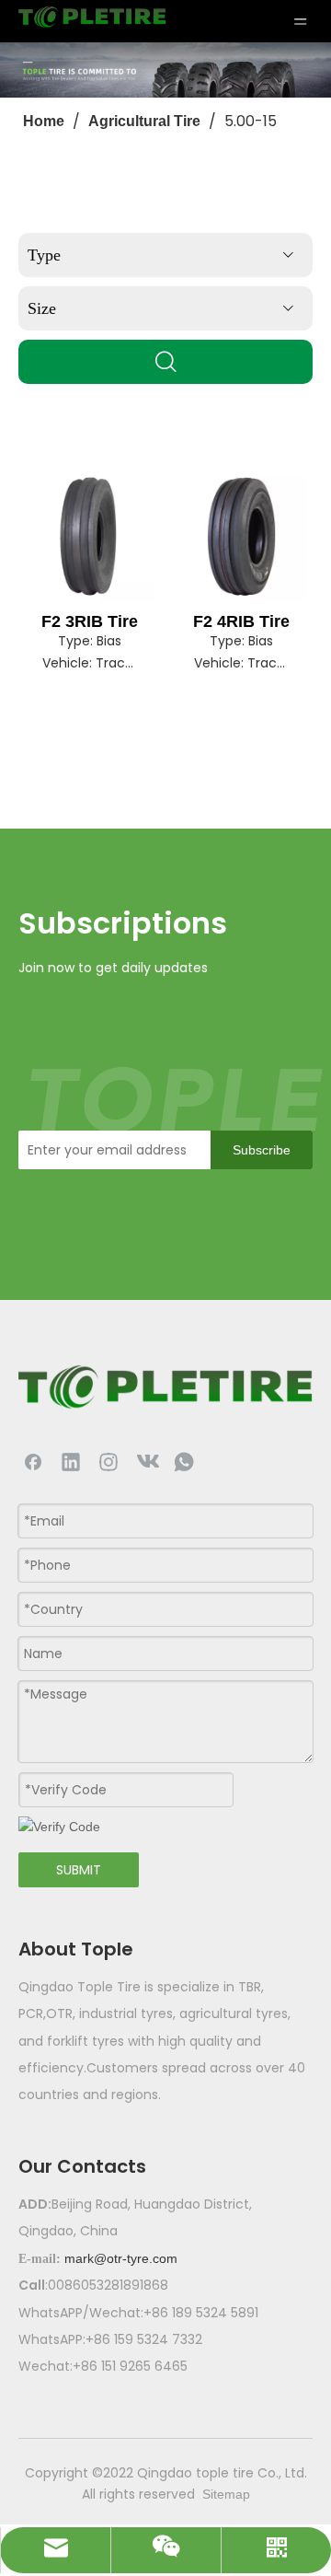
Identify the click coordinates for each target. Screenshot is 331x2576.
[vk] (146, 1461)
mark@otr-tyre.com (121, 2258)
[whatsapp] (184, 1461)
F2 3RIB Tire (90, 621)
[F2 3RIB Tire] (90, 536)
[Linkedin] (71, 1461)
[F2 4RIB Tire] (241, 536)
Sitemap (226, 2494)
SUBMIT (79, 1870)
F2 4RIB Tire (241, 621)
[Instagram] (108, 1461)
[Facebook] (33, 1461)
